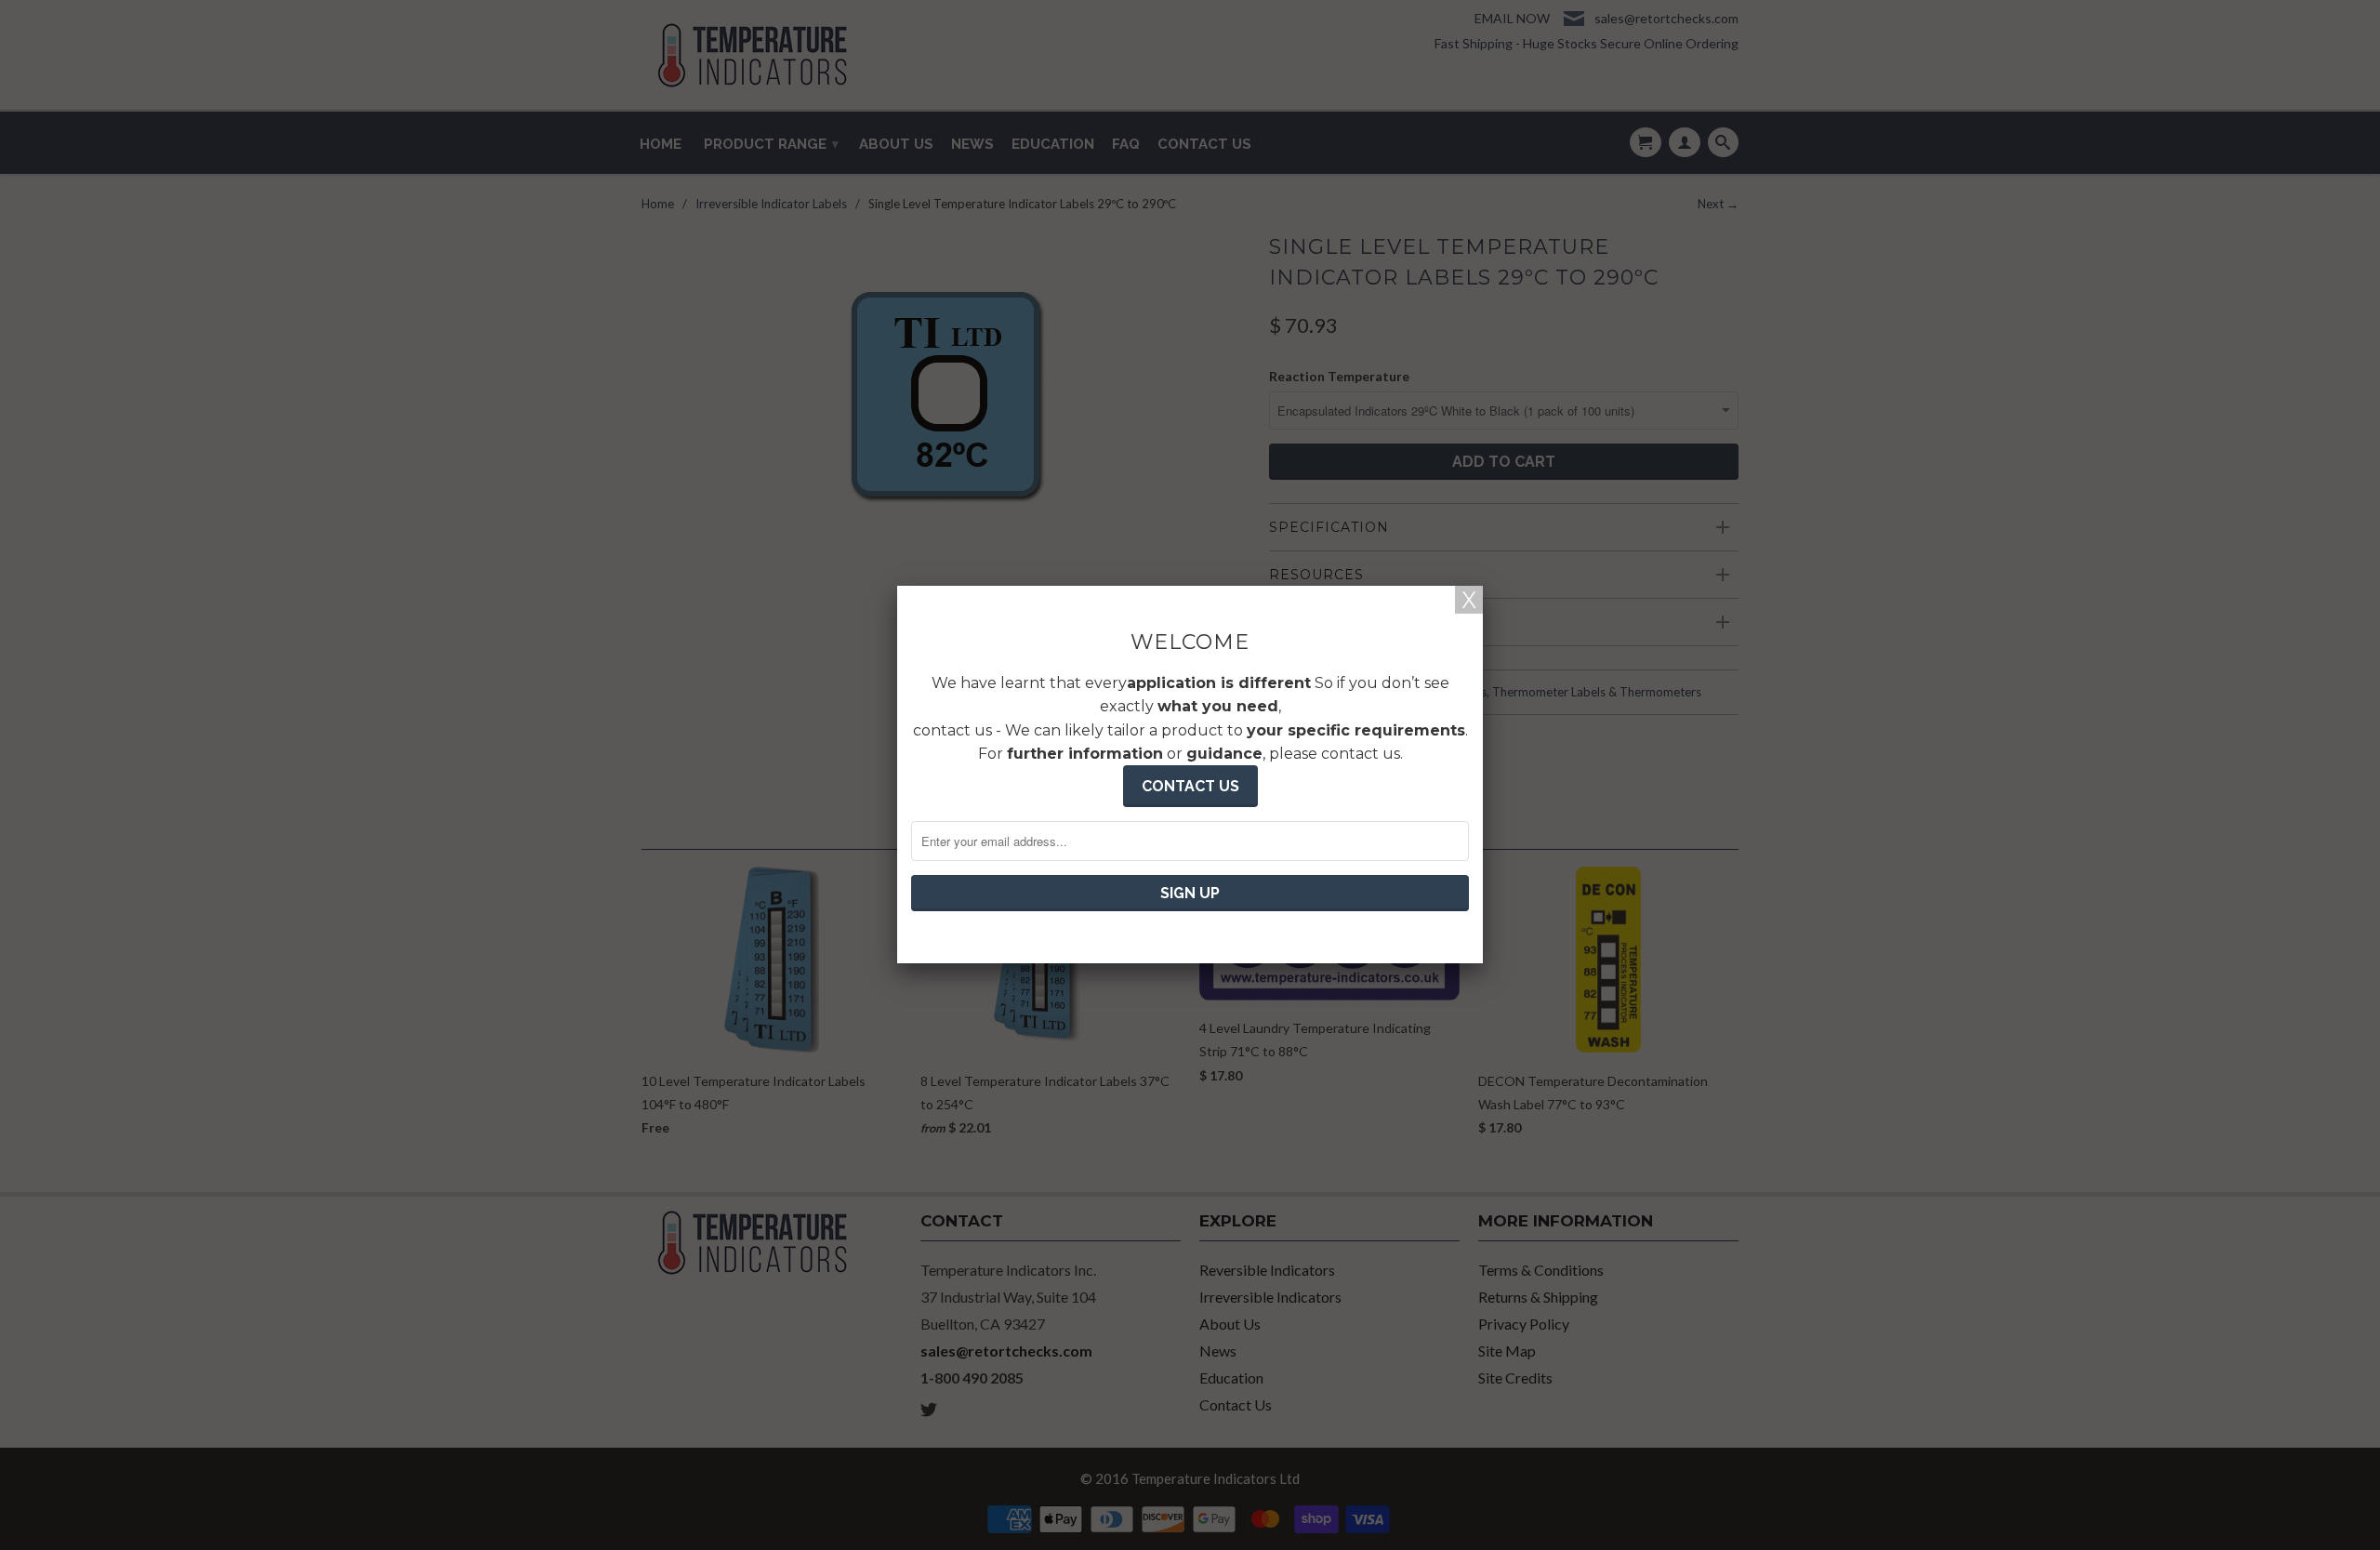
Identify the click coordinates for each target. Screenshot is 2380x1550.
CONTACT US (1190, 786)
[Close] (1469, 600)
